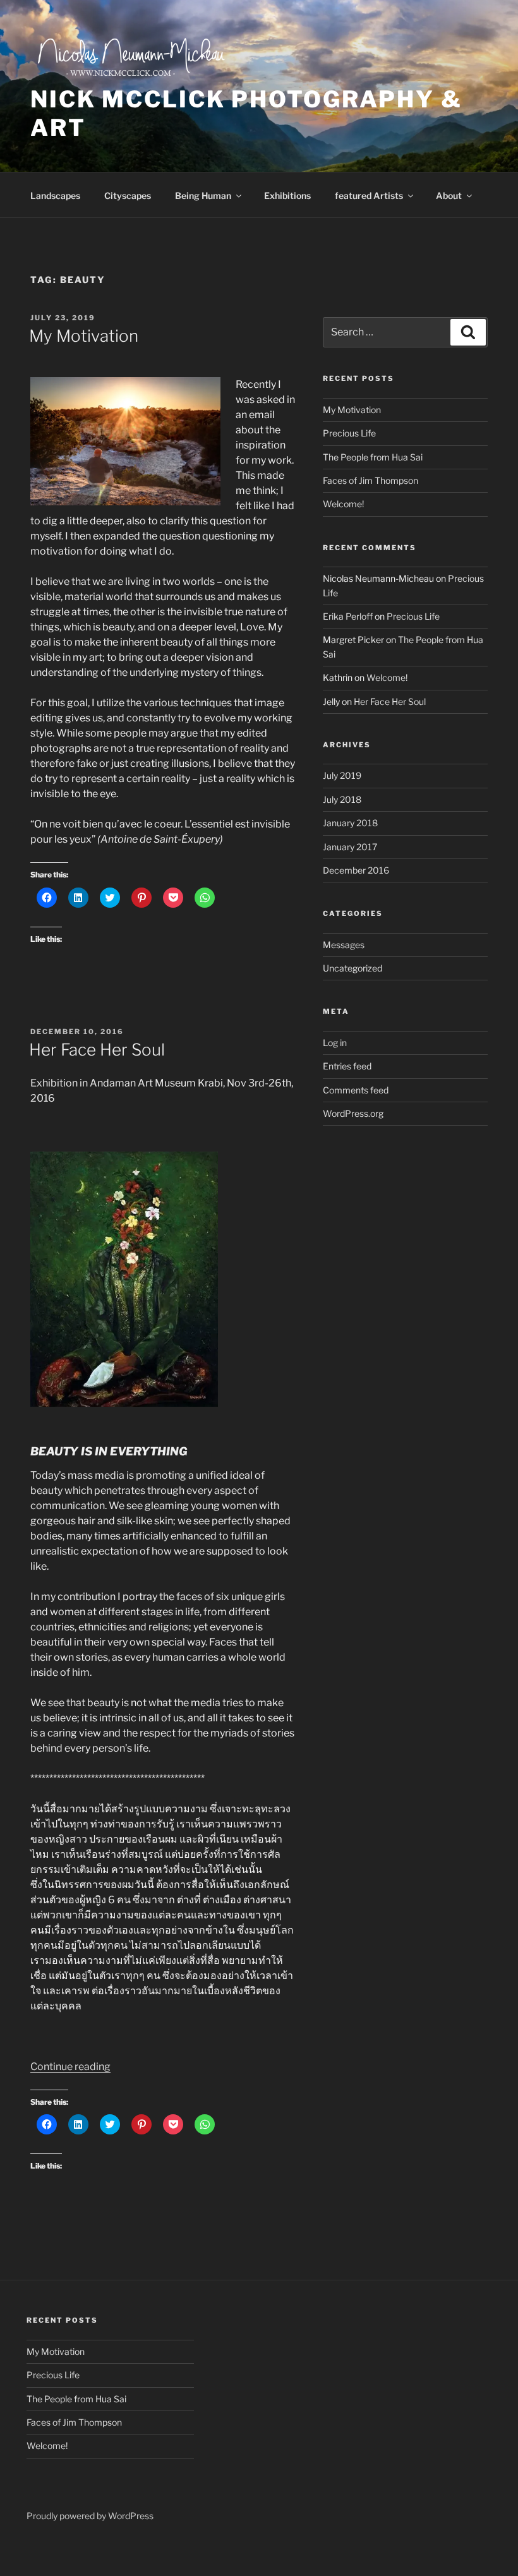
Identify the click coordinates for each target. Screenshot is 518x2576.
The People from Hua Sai (373, 457)
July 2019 (342, 775)
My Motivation (84, 336)
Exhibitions (287, 196)
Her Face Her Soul (97, 1050)
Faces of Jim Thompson (370, 480)
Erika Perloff (348, 616)
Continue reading (70, 2067)
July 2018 (342, 799)
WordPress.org (353, 1113)
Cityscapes (128, 196)
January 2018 (350, 823)
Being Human (203, 196)
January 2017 (350, 847)
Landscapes (55, 196)
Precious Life (349, 433)
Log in (335, 1043)
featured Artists (369, 196)
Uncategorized (352, 968)
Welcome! (343, 504)
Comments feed (356, 1090)
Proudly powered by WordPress (90, 2516)
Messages (344, 945)
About (449, 196)
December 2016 (356, 870)
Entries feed (347, 1066)
